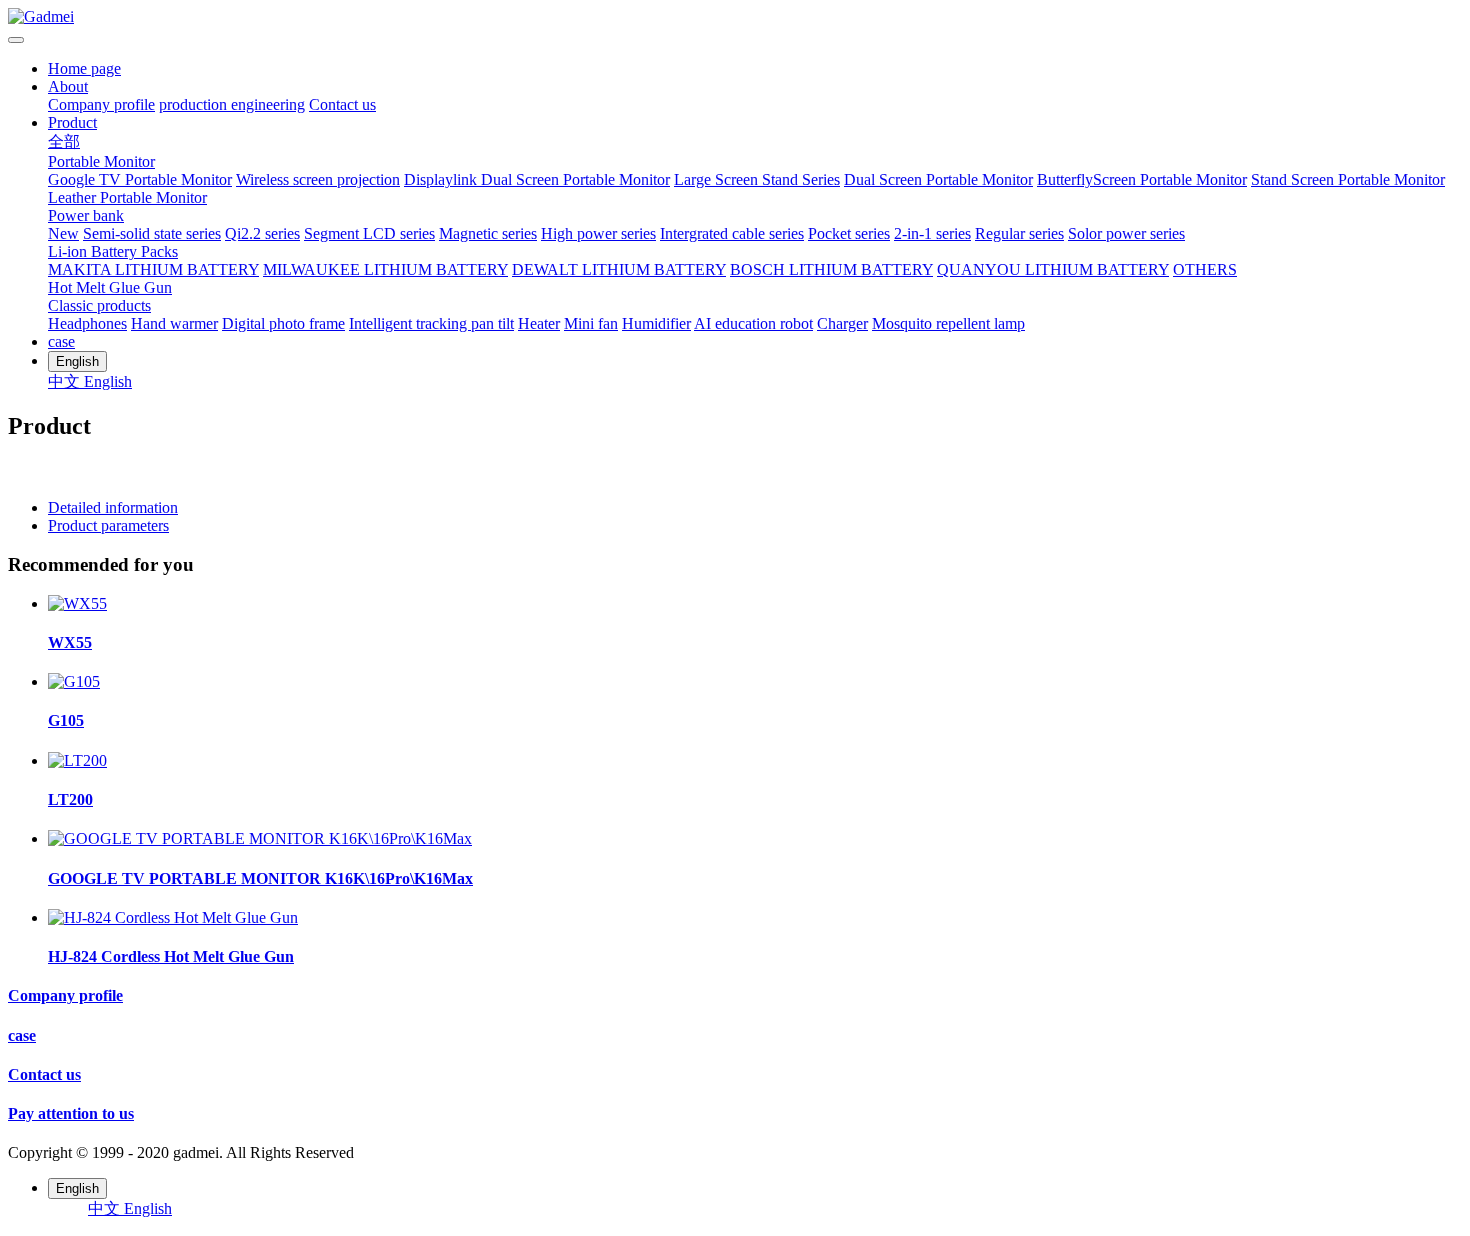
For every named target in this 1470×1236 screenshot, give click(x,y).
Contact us (342, 104)
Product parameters (108, 525)
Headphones (87, 323)
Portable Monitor (101, 161)
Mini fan (591, 323)
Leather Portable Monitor (127, 197)
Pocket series (849, 233)
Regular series (1019, 233)
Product (72, 122)
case (61, 341)
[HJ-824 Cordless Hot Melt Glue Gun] (173, 917)
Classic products (99, 305)
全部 (64, 141)
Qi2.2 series (262, 233)
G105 (66, 720)
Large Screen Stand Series (757, 179)
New (63, 233)
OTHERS (1205, 269)
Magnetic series (488, 233)
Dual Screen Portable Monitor (938, 179)
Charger (842, 323)
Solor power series (1126, 233)
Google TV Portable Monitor (140, 179)
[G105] (74, 681)
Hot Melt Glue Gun (110, 287)
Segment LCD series (369, 233)
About (68, 86)
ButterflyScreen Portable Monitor (1142, 179)
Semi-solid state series (152, 233)
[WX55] (77, 603)
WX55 (70, 642)
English (108, 381)
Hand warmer (174, 323)
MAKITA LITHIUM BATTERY (153, 269)
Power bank (86, 215)
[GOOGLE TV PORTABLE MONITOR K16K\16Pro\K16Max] (260, 838)
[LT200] (77, 760)
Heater (539, 323)
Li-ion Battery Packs (113, 251)
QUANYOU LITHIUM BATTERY (1053, 269)
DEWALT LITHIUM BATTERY (619, 269)
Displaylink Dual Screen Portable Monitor (537, 179)
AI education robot (753, 323)
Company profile (101, 104)
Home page (84, 68)
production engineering (232, 104)
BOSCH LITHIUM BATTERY (831, 269)
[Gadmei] (735, 17)
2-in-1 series (932, 233)
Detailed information (113, 507)
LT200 (70, 799)
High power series (598, 233)
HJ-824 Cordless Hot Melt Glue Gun (171, 956)
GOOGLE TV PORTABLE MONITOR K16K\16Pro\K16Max (260, 878)
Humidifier (656, 323)
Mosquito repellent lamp (948, 323)
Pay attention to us (71, 1113)
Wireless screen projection (318, 179)
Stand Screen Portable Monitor (1348, 179)
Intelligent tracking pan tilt (431, 323)
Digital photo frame (283, 323)
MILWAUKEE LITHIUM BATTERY (385, 269)
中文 (66, 381)
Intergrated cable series (732, 233)
